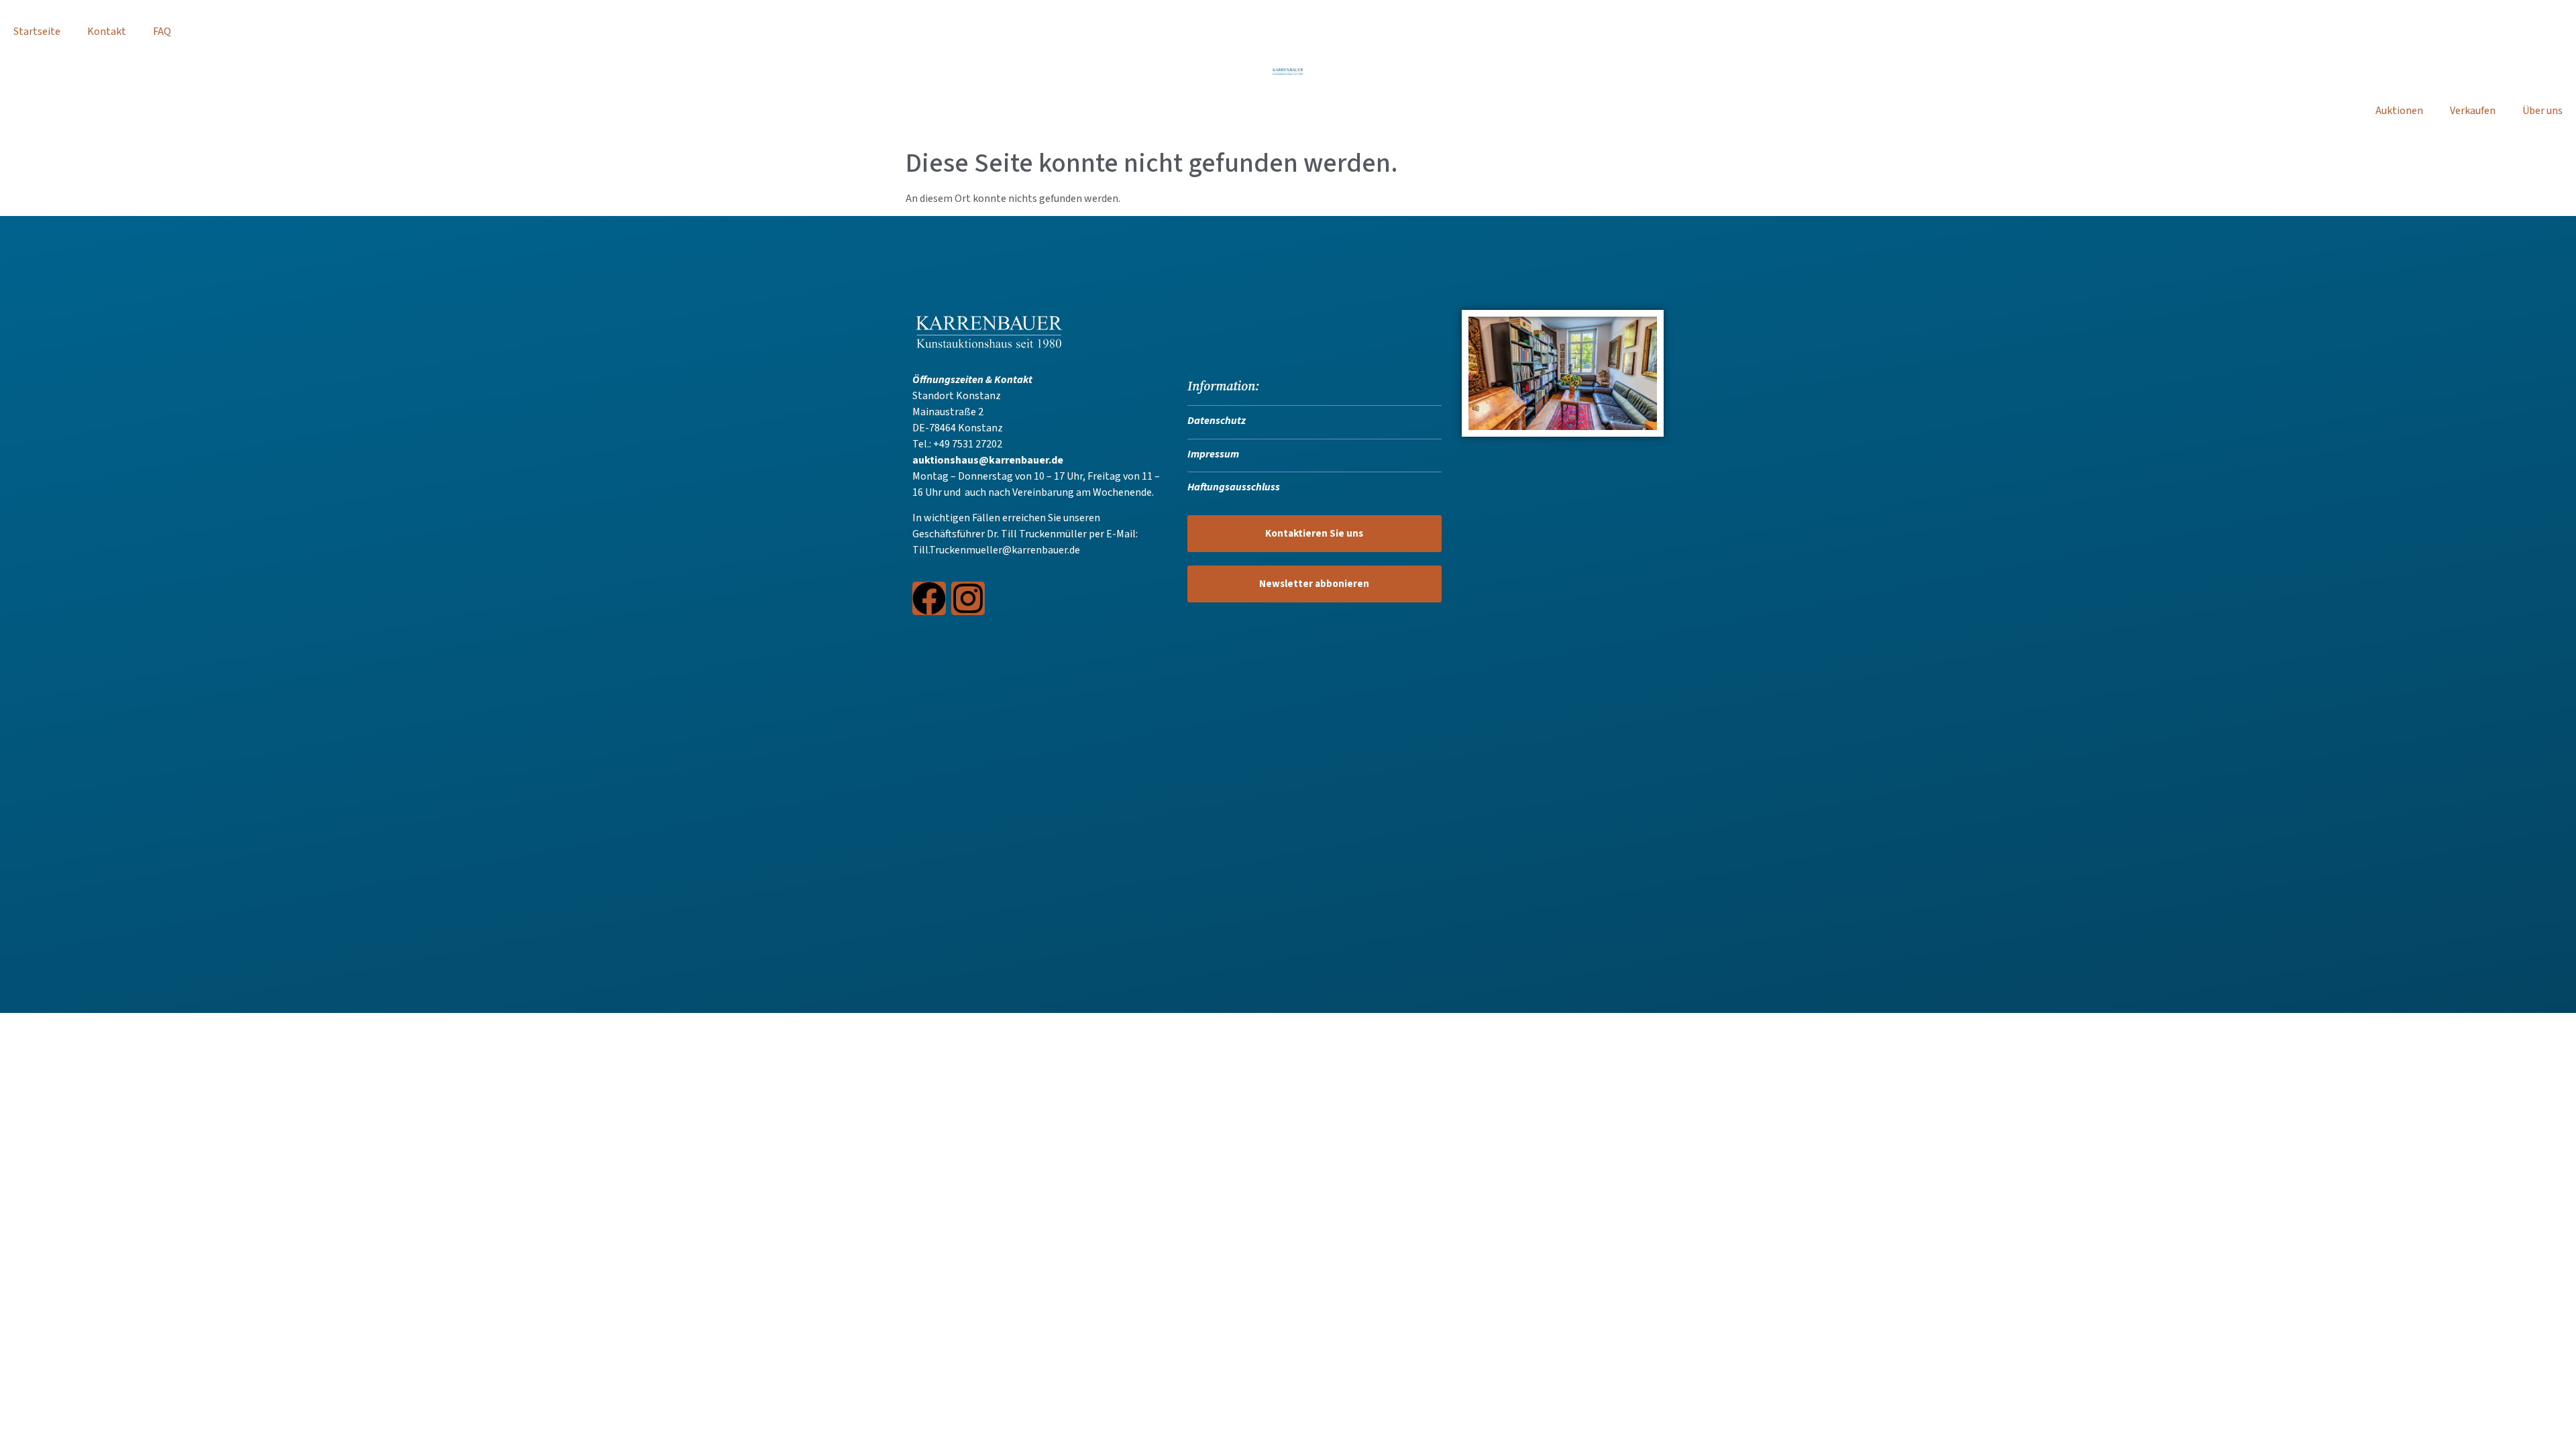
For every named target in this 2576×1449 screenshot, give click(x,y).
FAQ (162, 32)
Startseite (37, 32)
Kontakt (107, 32)
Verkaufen (2473, 111)
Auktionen (2399, 111)
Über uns (2542, 111)
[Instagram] (968, 598)
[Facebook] (929, 598)
